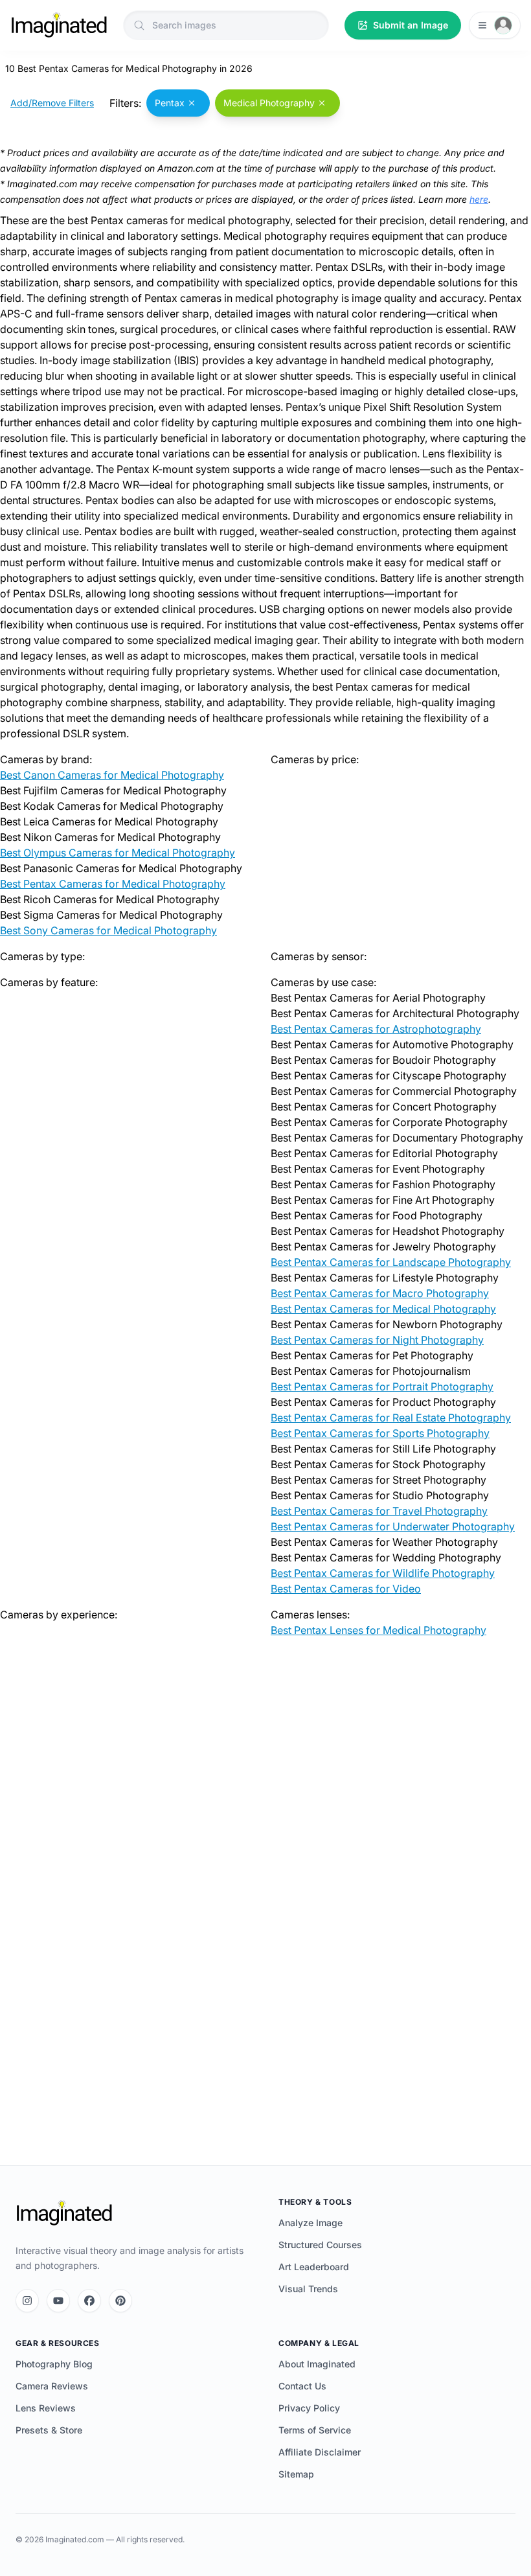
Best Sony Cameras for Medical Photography (108, 930)
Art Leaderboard (314, 2267)
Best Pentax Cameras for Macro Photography (380, 1293)
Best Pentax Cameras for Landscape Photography (391, 1262)
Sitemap (296, 2474)
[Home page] (59, 25)
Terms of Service (315, 2430)
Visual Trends (308, 2289)
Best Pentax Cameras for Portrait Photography (382, 1386)
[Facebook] (89, 2301)
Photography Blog (54, 2364)
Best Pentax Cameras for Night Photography (377, 1340)
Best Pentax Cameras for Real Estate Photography (391, 1418)
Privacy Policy (309, 2408)
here (479, 199)
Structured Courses (320, 2245)
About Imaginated (317, 2364)
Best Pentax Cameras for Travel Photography (379, 1511)
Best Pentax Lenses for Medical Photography (378, 1630)
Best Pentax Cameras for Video (346, 1589)
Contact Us (302, 2386)
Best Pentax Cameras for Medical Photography (113, 884)
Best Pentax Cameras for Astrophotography (376, 1029)
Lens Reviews (46, 2408)
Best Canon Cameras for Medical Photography (112, 775)
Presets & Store (49, 2430)
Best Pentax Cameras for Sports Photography (380, 1433)
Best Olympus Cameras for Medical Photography (118, 853)
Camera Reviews (52, 2386)
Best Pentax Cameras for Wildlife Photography (383, 1573)
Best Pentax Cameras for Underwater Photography (393, 1526)
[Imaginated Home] (64, 2213)
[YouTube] (58, 2301)
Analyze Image (311, 2223)
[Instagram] (27, 2301)
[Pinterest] (120, 2301)
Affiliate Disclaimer (320, 2452)
